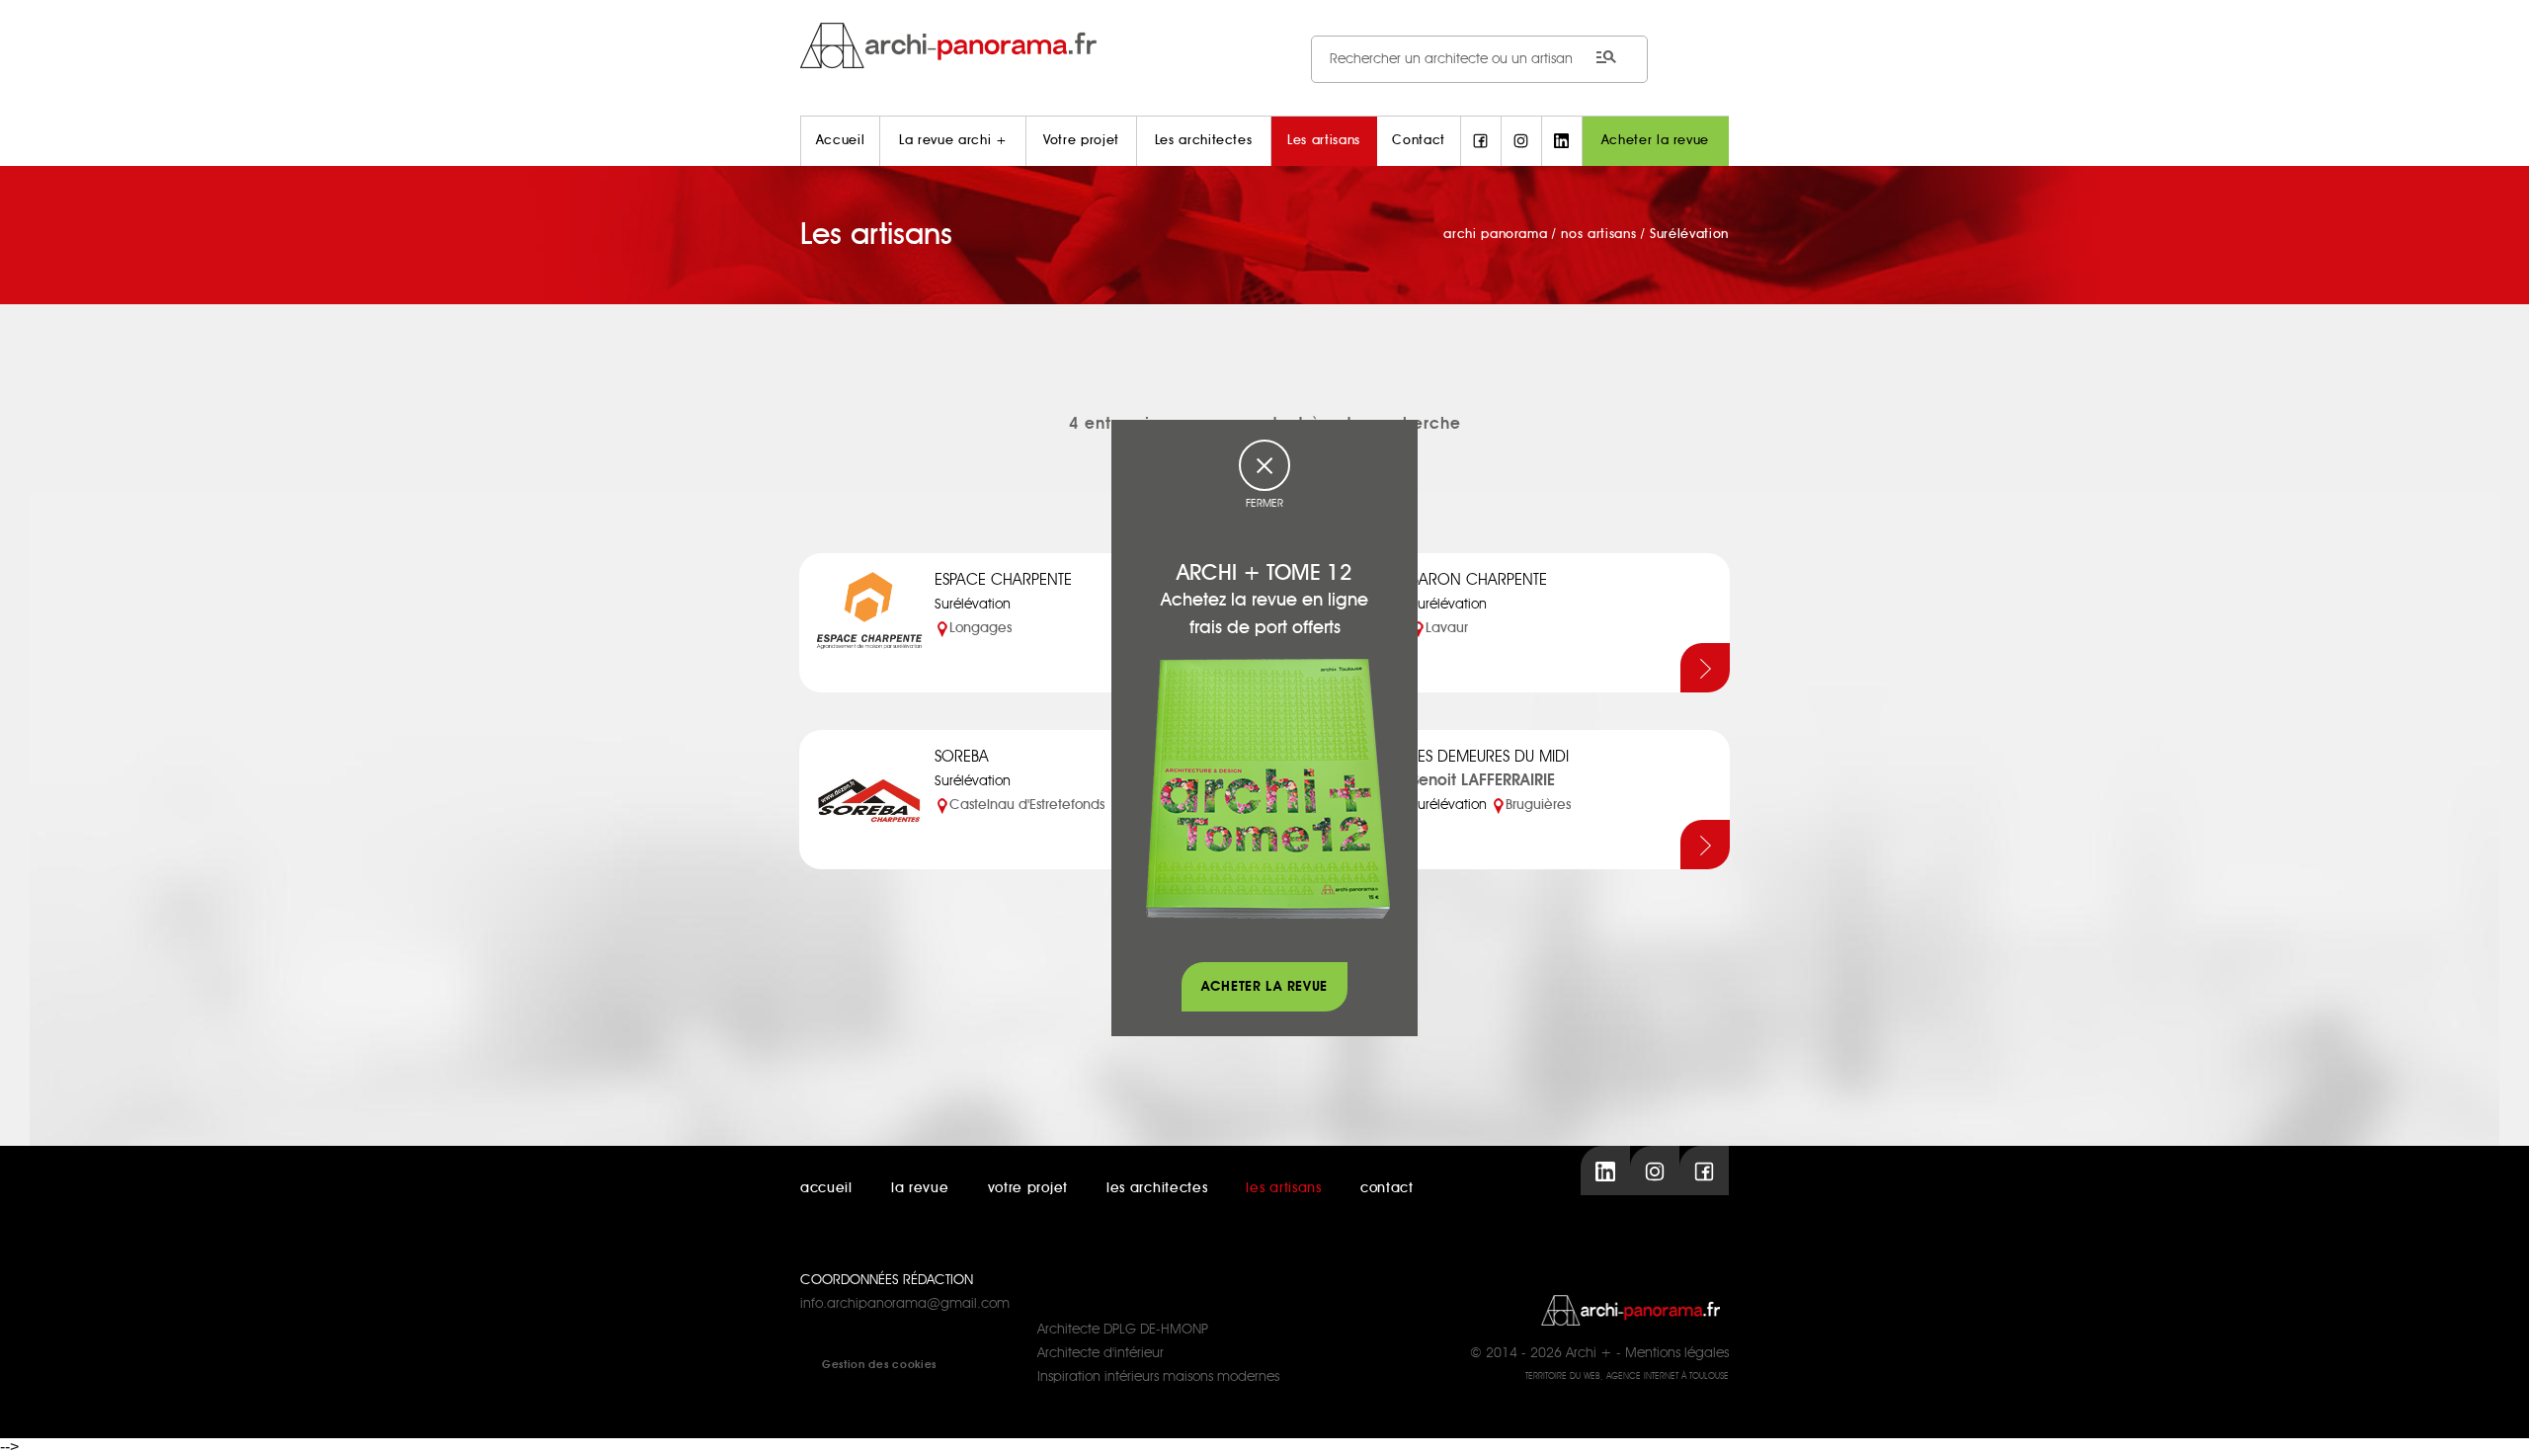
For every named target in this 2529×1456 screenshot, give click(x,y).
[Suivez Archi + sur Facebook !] (1481, 141)
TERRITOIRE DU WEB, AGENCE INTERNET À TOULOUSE (1627, 1376)
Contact (1419, 141)
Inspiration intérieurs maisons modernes (1158, 1377)
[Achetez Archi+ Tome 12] (1267, 788)
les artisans (1283, 1188)
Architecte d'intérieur (1101, 1353)
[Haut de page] (2494, 1421)
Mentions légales (1677, 1353)
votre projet (1028, 1188)
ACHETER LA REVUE (1264, 987)
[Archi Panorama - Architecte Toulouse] (1264, 45)
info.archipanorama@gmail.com (905, 1304)
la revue (920, 1188)
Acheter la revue (1655, 141)
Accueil (841, 141)
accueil (826, 1188)
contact (1387, 1188)
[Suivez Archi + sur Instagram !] (1521, 141)
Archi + (1589, 1353)
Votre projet (1081, 141)
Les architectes (1204, 141)
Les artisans (1324, 141)
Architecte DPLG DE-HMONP (1123, 1330)
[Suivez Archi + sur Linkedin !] (1562, 141)
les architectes (1157, 1188)
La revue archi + (953, 141)
